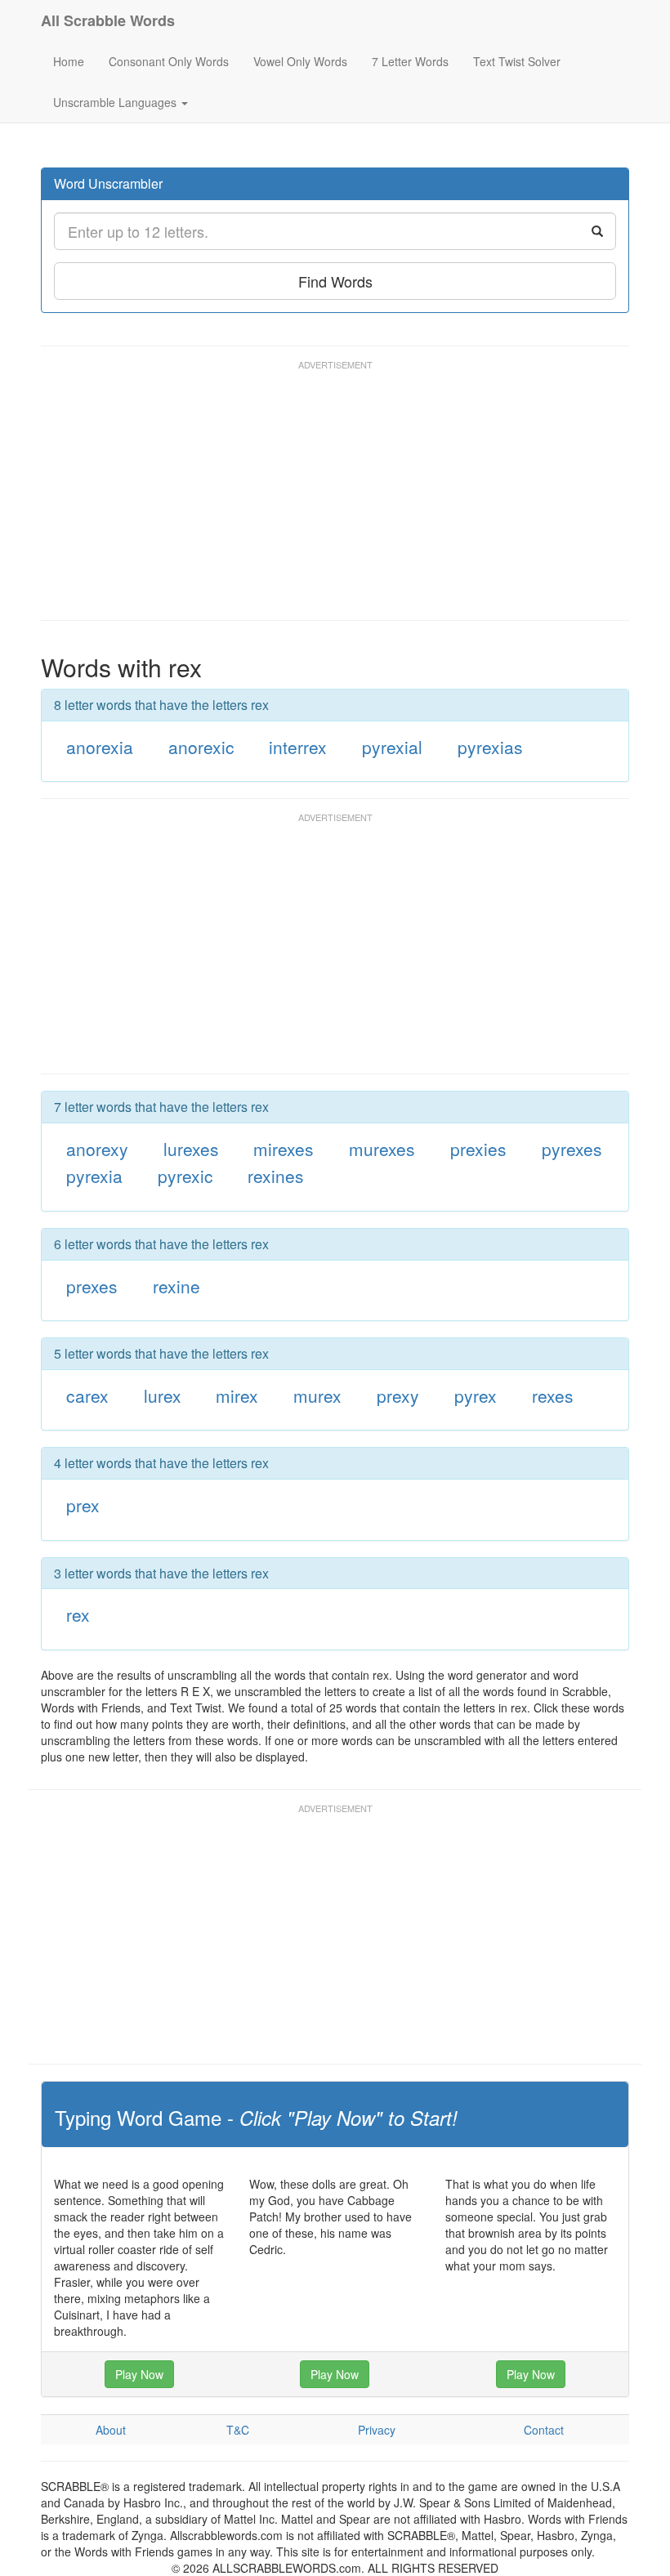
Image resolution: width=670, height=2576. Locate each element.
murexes (382, 1149)
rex (78, 1614)
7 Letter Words (410, 61)
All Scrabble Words (108, 20)
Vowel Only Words (300, 61)
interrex (298, 747)
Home (69, 61)
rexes (553, 1395)
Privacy (377, 2430)
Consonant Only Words (169, 61)
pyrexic (185, 1176)
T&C (238, 2430)
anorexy (97, 1149)
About (111, 2430)
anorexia (100, 747)
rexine (176, 1286)
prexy (398, 1395)
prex (83, 1505)
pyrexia (94, 1176)
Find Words (335, 281)
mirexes (284, 1149)
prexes (92, 1286)
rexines (276, 1176)
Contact (544, 2430)
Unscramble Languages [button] (116, 102)
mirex (237, 1395)
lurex (163, 1395)
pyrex (476, 1395)
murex (317, 1395)
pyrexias (490, 747)
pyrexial (392, 747)
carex (87, 1395)
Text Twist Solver (517, 61)
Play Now (139, 2374)
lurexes (191, 1149)
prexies (478, 1149)
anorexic (201, 747)
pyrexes (572, 1149)
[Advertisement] (338, 498)
